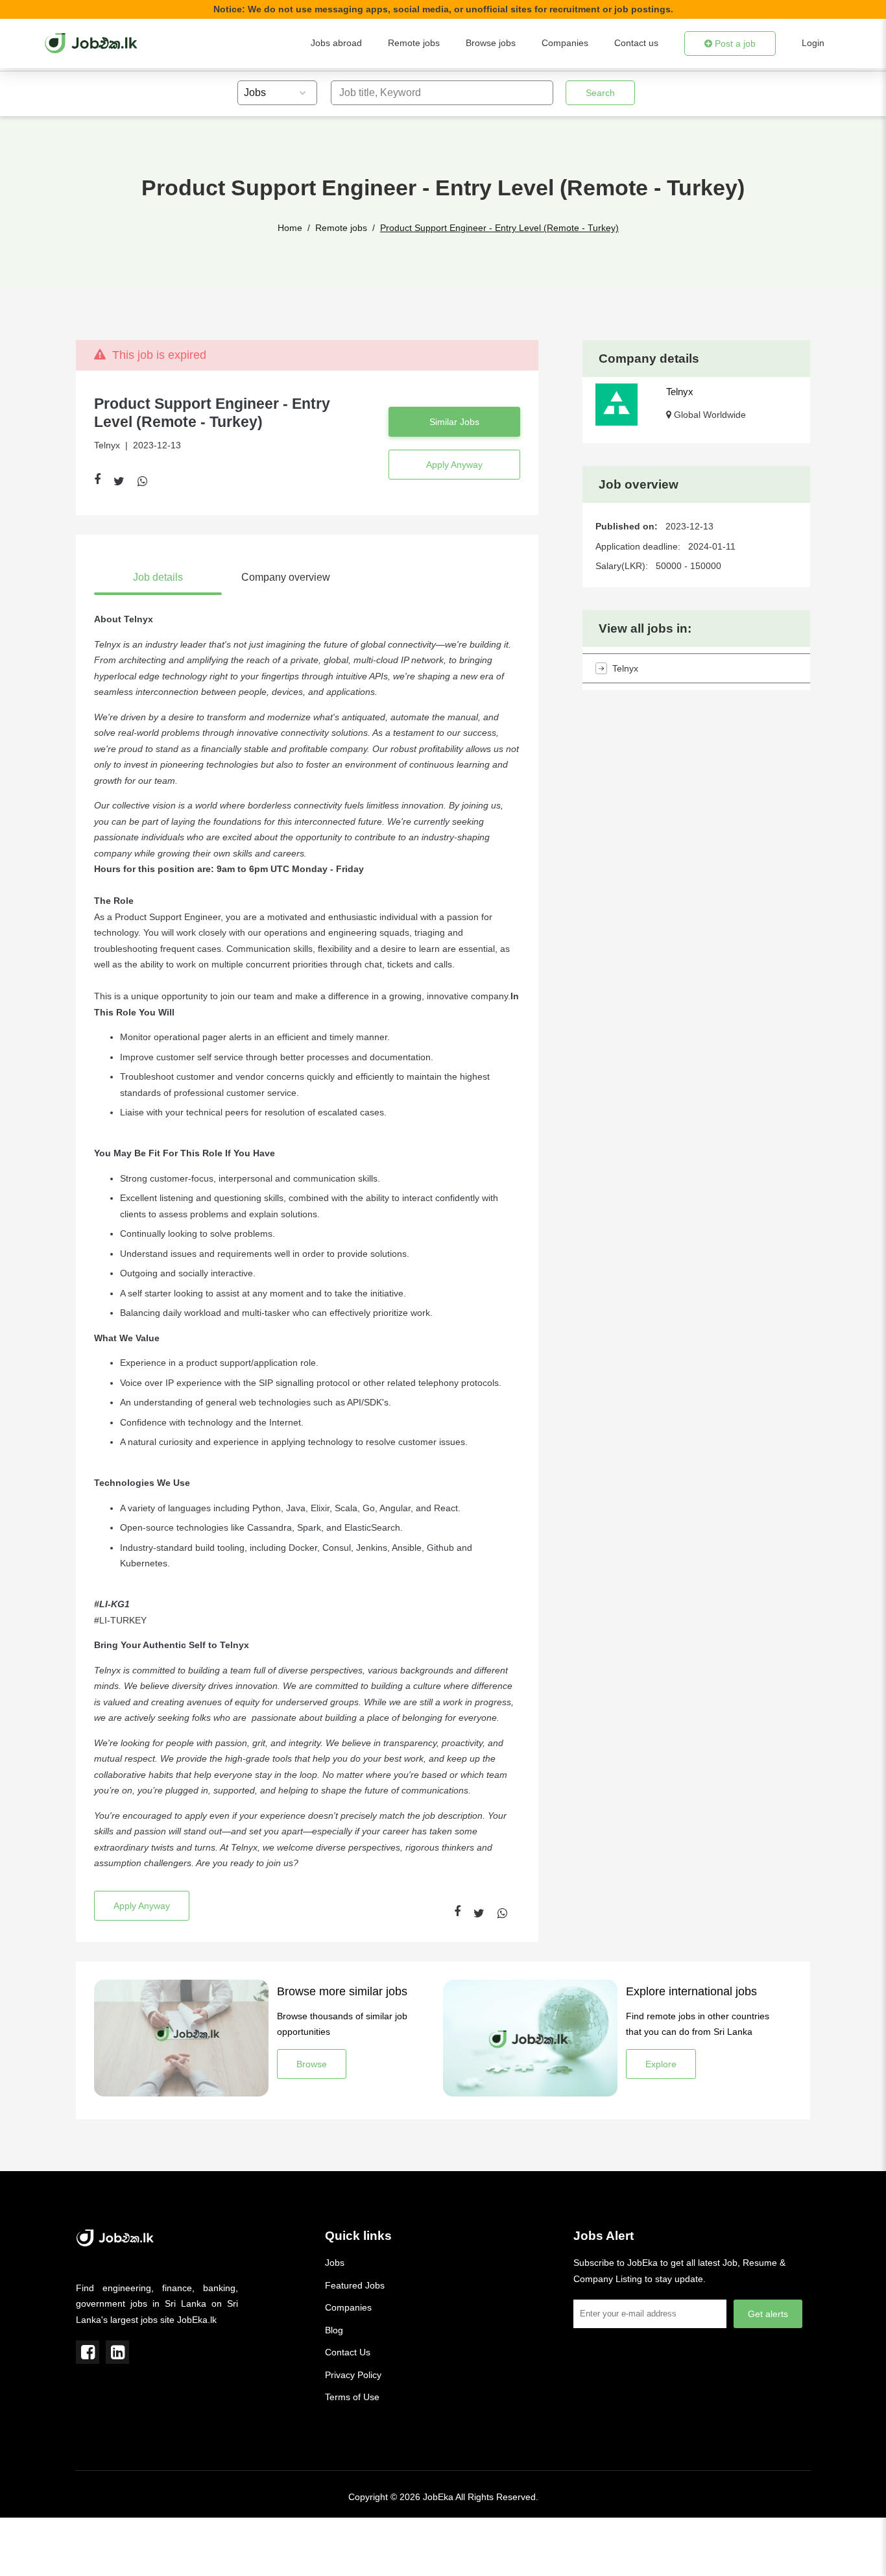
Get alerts (768, 2314)
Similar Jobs (454, 422)
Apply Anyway (454, 465)
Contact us (636, 43)
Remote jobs (414, 43)
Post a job (734, 43)
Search (600, 93)
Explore (661, 2064)
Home (290, 228)
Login (813, 43)
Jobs (335, 2263)
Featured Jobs (355, 2285)
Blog (334, 2330)
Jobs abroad (336, 43)
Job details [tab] (158, 577)
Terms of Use (352, 2397)
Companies (565, 43)
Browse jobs (491, 43)
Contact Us (348, 2352)
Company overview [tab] (286, 577)
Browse (312, 2064)
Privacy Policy (353, 2375)
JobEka (438, 2497)
